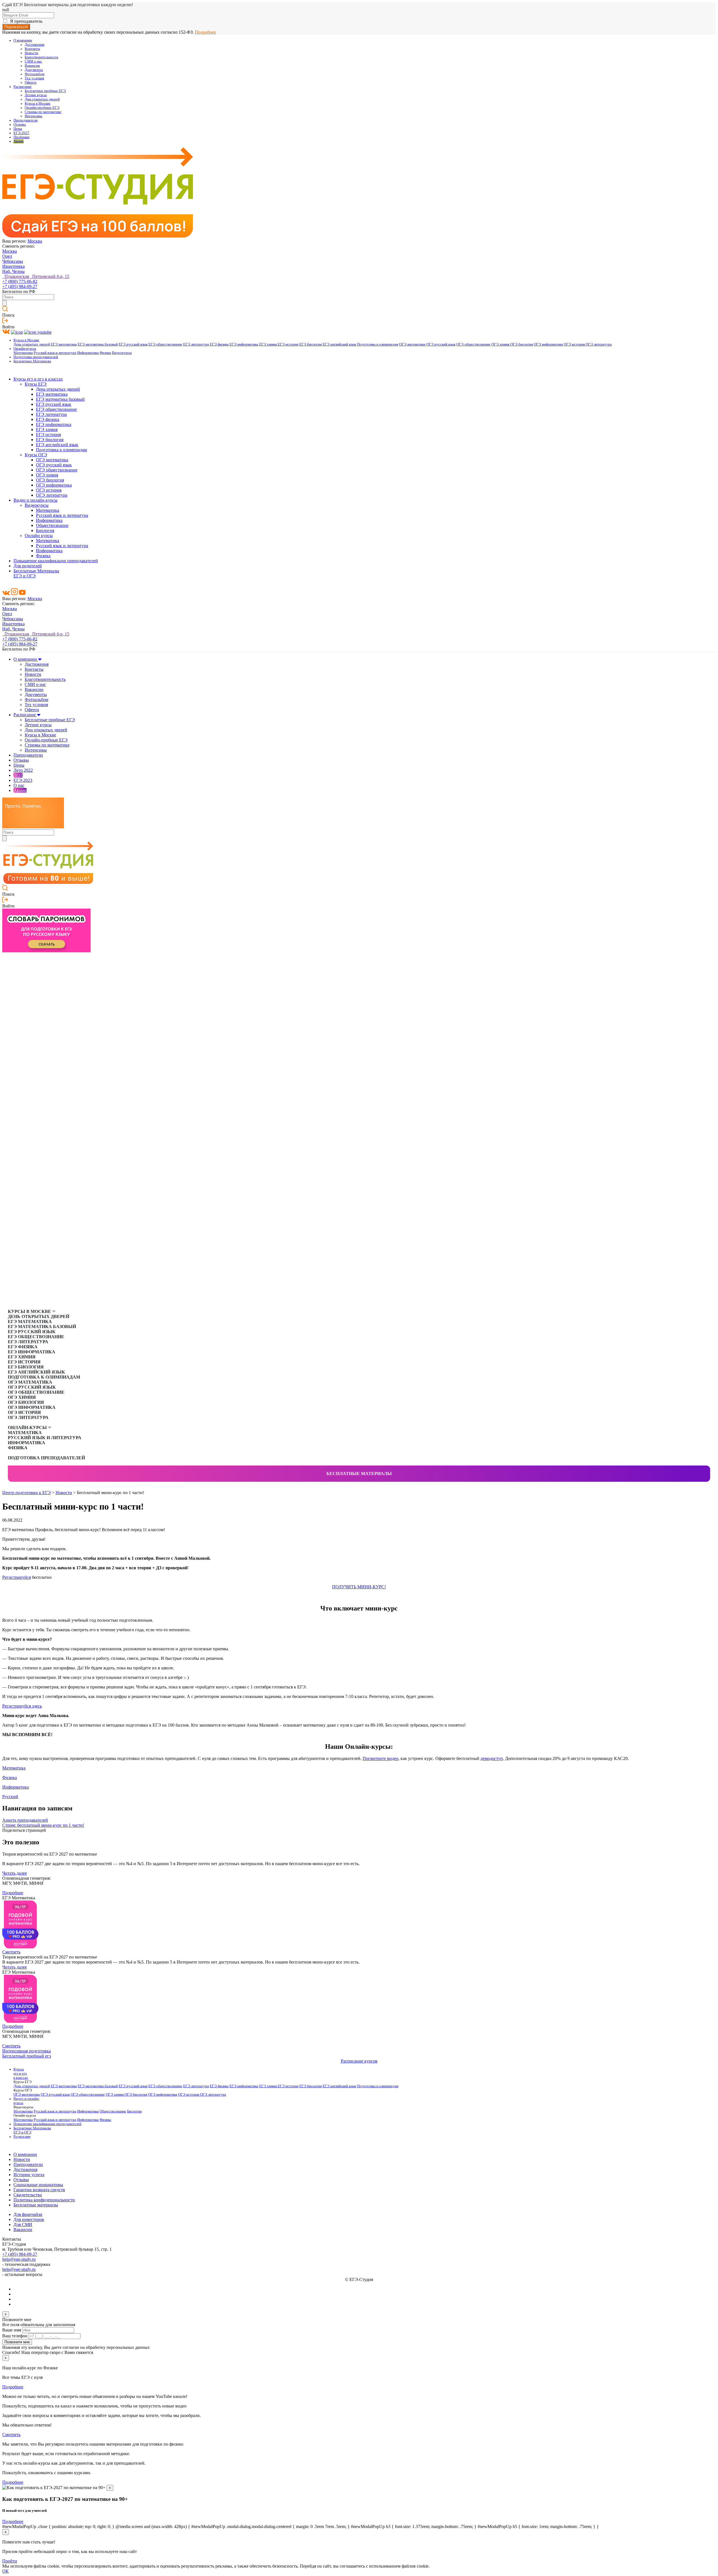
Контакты (32, 49)
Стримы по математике (43, 112)
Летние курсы (36, 95)
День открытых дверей (32, 344)
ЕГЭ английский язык (339, 344)
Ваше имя (12, 2330)
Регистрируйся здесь (22, 1706)
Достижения (34, 45)
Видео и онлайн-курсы (35, 500)
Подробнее (205, 32)
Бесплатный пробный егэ (27, 2056)
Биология (45, 530)
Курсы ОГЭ (36, 455)
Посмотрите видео (380, 1758)
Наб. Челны (13, 271)
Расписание (23, 87)
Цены (18, 129)
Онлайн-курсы (25, 349)
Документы (34, 70)
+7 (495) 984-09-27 (20, 286)
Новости (31, 53)
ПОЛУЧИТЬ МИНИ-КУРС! (359, 1587)
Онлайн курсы (39, 535)
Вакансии (32, 66)
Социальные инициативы (38, 2185)
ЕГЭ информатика (244, 344)
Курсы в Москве (38, 103)
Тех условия (34, 78)
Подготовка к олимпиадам (378, 344)
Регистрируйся (17, 1577)
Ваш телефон (15, 2336)
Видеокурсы (122, 353)
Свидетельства (28, 2195)
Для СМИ (23, 2224)
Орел (7, 256)
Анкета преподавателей (25, 1820)
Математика (23, 353)
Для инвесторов (29, 2219)
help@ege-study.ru (19, 2259)
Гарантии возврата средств (39, 2190)
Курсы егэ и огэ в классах (38, 379)
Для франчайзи (28, 2214)
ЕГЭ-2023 (23, 780)
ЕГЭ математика (64, 344)
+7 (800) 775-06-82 (20, 281)
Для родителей (28, 566)
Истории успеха (29, 2175)
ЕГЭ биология (310, 344)
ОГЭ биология (522, 344)
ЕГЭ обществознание (165, 344)
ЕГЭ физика (219, 344)
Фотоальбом (34, 74)
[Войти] (5, 322)
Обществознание (52, 525)
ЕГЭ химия (268, 344)
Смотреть (11, 1952)
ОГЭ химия (501, 344)
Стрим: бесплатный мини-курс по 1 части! (43, 1825)
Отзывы (20, 125)
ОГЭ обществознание (473, 344)
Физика (105, 353)
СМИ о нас (33, 61)
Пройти (10, 2561)
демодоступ (492, 1758)
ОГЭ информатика (548, 344)
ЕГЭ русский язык (133, 344)
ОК (5, 2571)
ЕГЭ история (288, 344)
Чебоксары (13, 261)
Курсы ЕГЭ (36, 384)
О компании (23, 40)
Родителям (22, 2137)
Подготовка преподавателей (36, 357)
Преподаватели (26, 120)
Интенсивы (34, 116)
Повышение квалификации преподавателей (56, 561)
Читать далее (15, 1873)
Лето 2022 (23, 770)
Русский (10, 1797)
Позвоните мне (17, 2342)
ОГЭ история (575, 344)
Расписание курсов (359, 2061)
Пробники (21, 137)
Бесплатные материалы (359, 1474)
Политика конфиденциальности (44, 2200)
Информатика (88, 353)
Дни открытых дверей (42, 99)
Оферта (31, 82)
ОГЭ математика (412, 344)
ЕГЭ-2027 (21, 133)
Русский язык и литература (55, 353)
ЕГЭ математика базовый (98, 344)
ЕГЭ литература (196, 344)
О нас (19, 785)
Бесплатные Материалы (32, 361)
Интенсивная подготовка (27, 2051)
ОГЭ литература (599, 344)
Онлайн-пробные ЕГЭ (42, 108)
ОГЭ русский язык (441, 344)
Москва (35, 241)
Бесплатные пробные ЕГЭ (45, 91)
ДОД (18, 775)
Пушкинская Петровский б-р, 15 (36, 276)
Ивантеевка (13, 266)
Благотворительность (42, 57)
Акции (19, 141)
